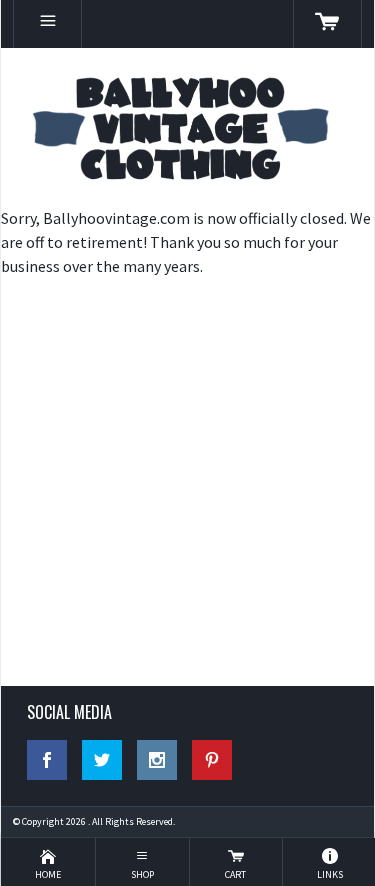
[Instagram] (157, 760)
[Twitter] (102, 760)
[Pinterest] (212, 760)
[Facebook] (47, 760)
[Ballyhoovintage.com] (187, 127)
